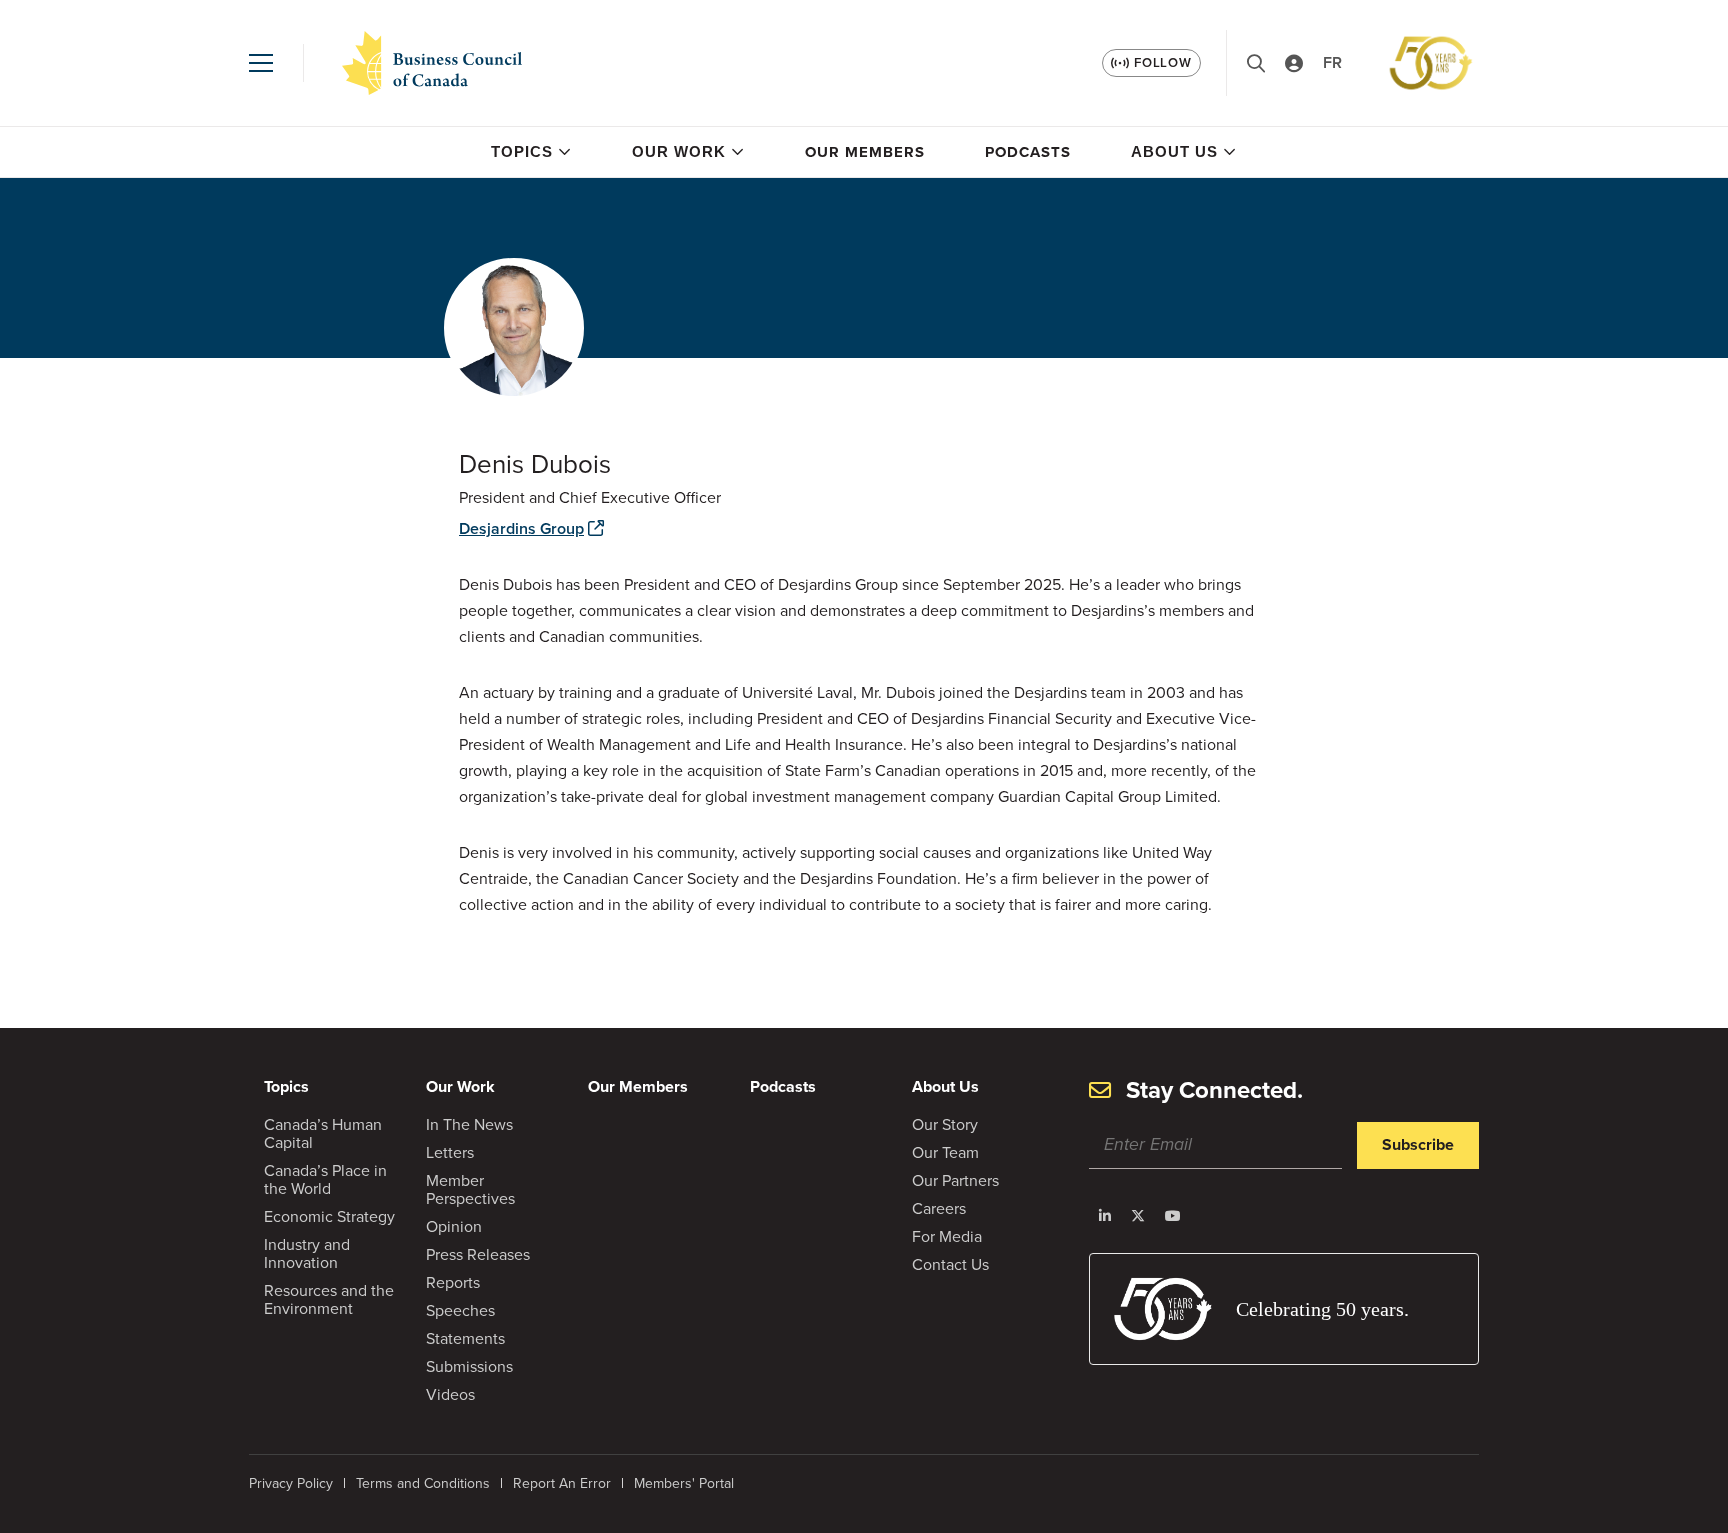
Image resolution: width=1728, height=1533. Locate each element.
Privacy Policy (291, 1483)
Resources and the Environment (329, 1299)
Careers (939, 1208)
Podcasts (1028, 152)
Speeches (460, 1310)
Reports (453, 1282)
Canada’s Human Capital (323, 1133)
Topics (522, 151)
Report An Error (562, 1483)
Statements (465, 1338)
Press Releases (478, 1254)
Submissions (469, 1366)
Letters (450, 1152)
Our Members (865, 152)
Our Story (945, 1124)
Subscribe (1418, 1144)
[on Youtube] (1173, 1216)
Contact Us (950, 1264)
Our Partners (955, 1180)
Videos (450, 1394)
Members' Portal (684, 1483)
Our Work (679, 151)
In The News (469, 1124)
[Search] (1256, 63)
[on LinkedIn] (1105, 1216)
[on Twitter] (1138, 1216)
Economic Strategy (329, 1216)
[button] (261, 63)
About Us (1174, 151)
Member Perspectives (470, 1189)
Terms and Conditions (423, 1483)
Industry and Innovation (307, 1253)
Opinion (454, 1226)
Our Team (945, 1152)
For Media (947, 1236)
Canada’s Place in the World (325, 1179)
